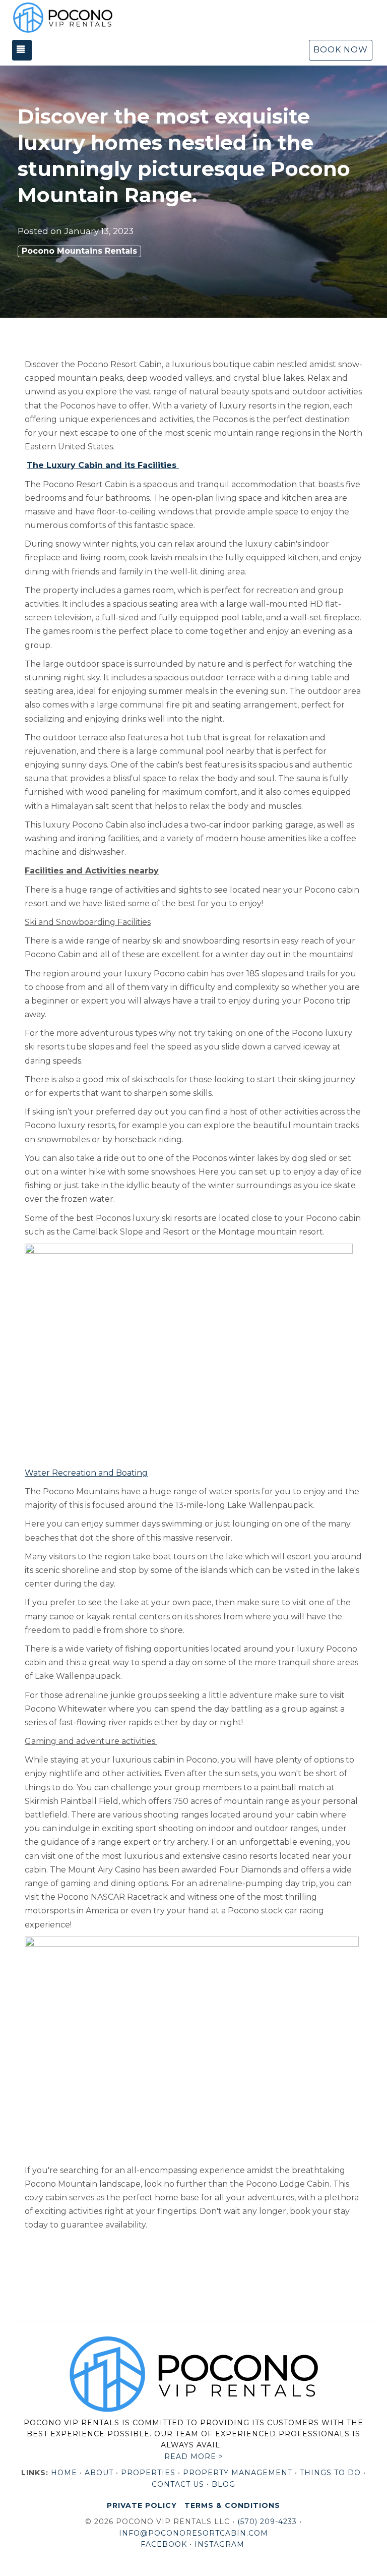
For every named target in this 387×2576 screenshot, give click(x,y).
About (99, 2473)
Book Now (341, 50)
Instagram (219, 2544)
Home (64, 2473)
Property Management (238, 2473)
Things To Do (330, 2473)
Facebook (164, 2544)
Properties (148, 2473)
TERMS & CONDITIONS (232, 2505)
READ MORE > (194, 2456)
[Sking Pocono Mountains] (189, 1352)
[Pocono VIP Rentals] (62, 18)
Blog (223, 2484)
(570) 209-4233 (267, 2522)
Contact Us (178, 2484)
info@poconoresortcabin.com (193, 2533)
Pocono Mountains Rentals (79, 251)
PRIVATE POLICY (142, 2505)
